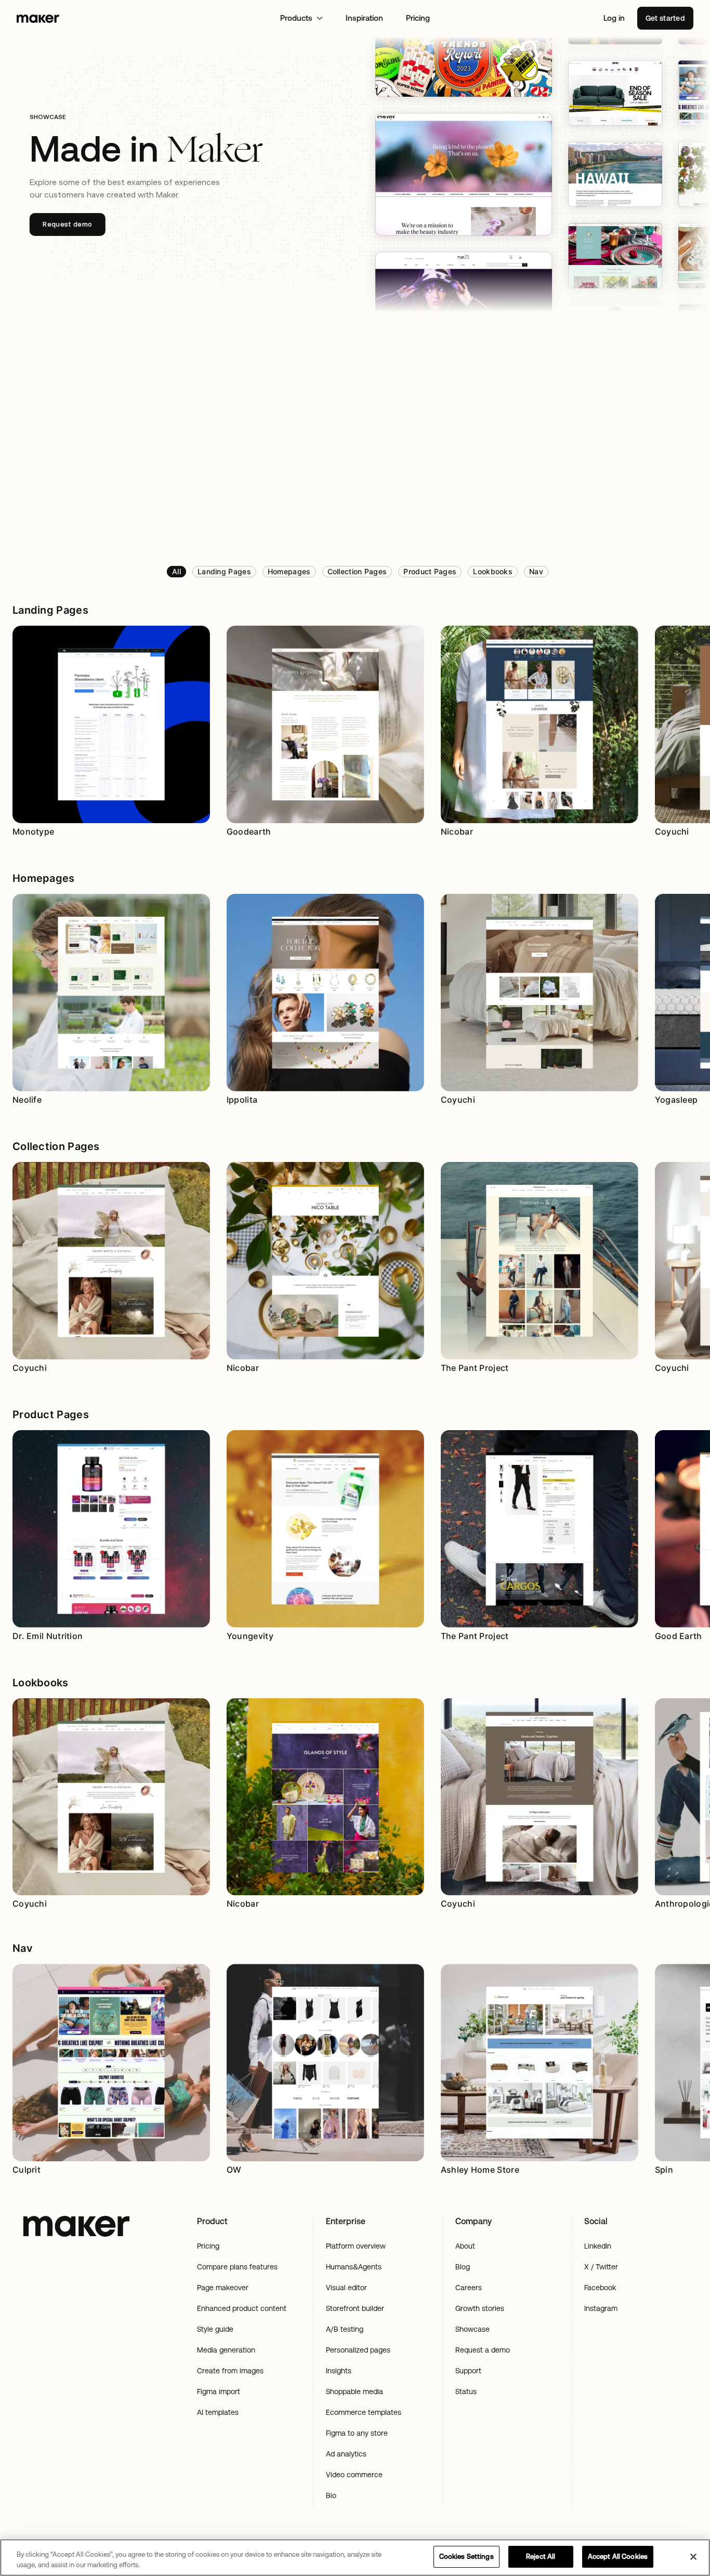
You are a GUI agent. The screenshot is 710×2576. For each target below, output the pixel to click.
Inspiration (364, 18)
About (465, 2246)
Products (296, 18)
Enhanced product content (242, 2308)
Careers (469, 2288)
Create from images (230, 2371)
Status (466, 2392)
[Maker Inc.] (76, 2226)
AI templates (218, 2412)
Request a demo (483, 2350)
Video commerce (354, 2475)
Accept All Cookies (618, 2557)
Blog (463, 2267)
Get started (665, 18)
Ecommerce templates (364, 2412)
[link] (176, 572)
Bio (331, 2495)
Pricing (418, 18)
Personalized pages (358, 2350)
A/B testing (345, 2329)
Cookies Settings (466, 2557)
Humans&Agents (354, 2267)
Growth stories (480, 2308)
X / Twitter (601, 2267)
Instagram (601, 2308)
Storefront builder (355, 2308)
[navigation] (367, 572)
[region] (355, 2558)
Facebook (600, 2288)
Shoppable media (354, 2392)
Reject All (541, 2557)
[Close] (693, 2557)
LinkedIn (598, 2246)
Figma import (219, 2392)
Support (468, 2371)
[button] (50, 610)
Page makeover (223, 2288)
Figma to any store (357, 2433)
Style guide (215, 2329)
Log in (614, 18)
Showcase (472, 2329)
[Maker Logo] (38, 18)
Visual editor (346, 2288)
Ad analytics (346, 2454)
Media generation (226, 2350)
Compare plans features (237, 2267)
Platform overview (356, 2246)
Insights (339, 2371)
